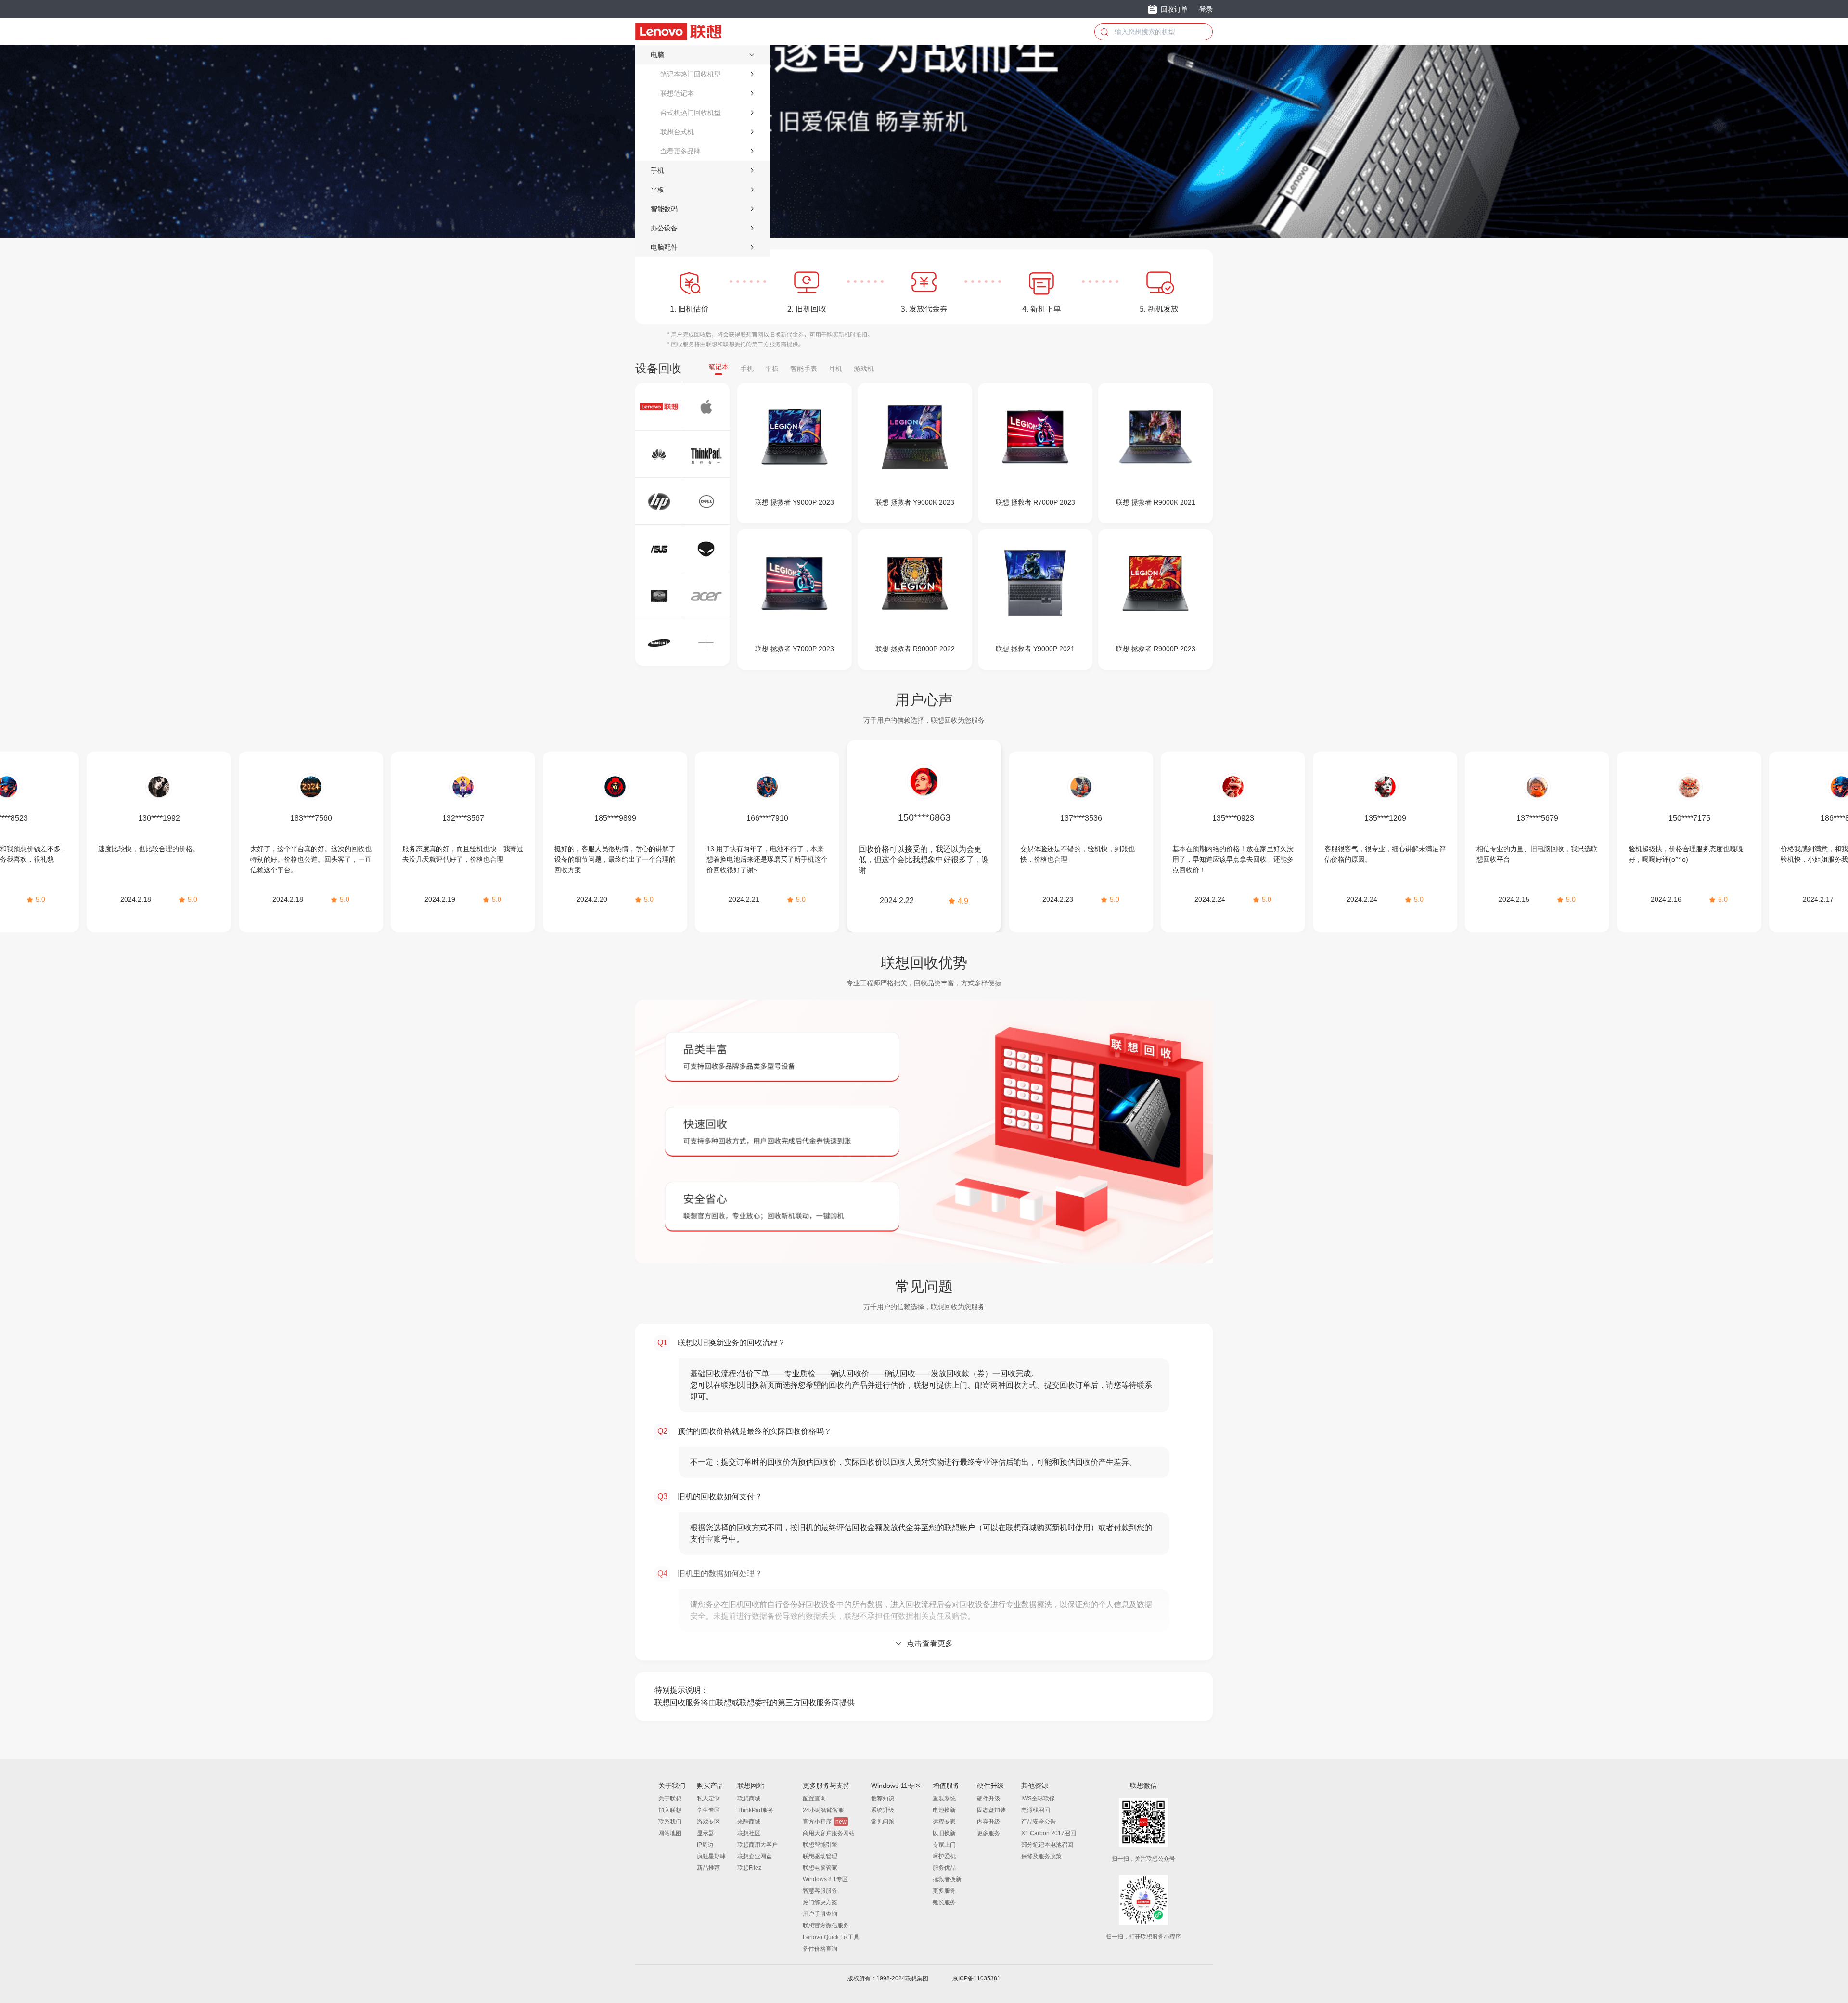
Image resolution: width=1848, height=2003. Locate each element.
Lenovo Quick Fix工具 (831, 1937)
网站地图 (670, 1833)
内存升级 (988, 1822)
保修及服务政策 (1041, 1856)
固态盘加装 (991, 1810)
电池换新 (944, 1810)
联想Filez (749, 1868)
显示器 (706, 1833)
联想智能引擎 (820, 1845)
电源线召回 (1036, 1810)
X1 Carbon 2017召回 (1049, 1833)
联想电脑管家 (820, 1868)
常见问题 (883, 1822)
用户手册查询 (820, 1914)
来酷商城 (749, 1822)
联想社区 (749, 1833)
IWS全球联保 (1038, 1799)
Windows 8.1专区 (825, 1879)
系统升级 (883, 1810)
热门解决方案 (820, 1902)
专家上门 (944, 1845)
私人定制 (708, 1799)
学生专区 (708, 1810)
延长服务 (944, 1902)
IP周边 (705, 1845)
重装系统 (944, 1799)
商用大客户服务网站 (829, 1833)
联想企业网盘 (755, 1856)
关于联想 (670, 1799)
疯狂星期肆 (711, 1856)
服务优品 (944, 1868)
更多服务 (944, 1891)
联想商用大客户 (757, 1845)
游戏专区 (708, 1822)
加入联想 (670, 1810)
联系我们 (670, 1822)
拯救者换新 (947, 1879)
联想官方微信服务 (826, 1926)
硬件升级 (988, 1799)
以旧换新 (944, 1833)
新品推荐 (708, 1868)
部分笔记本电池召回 (1047, 1845)
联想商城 (749, 1799)
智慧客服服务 (820, 1891)
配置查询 (814, 1799)
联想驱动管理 (820, 1856)
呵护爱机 (944, 1856)
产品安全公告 (1039, 1822)
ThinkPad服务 (756, 1810)
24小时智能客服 (823, 1810)
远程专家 (944, 1822)
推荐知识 (883, 1799)
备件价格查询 (820, 1949)
